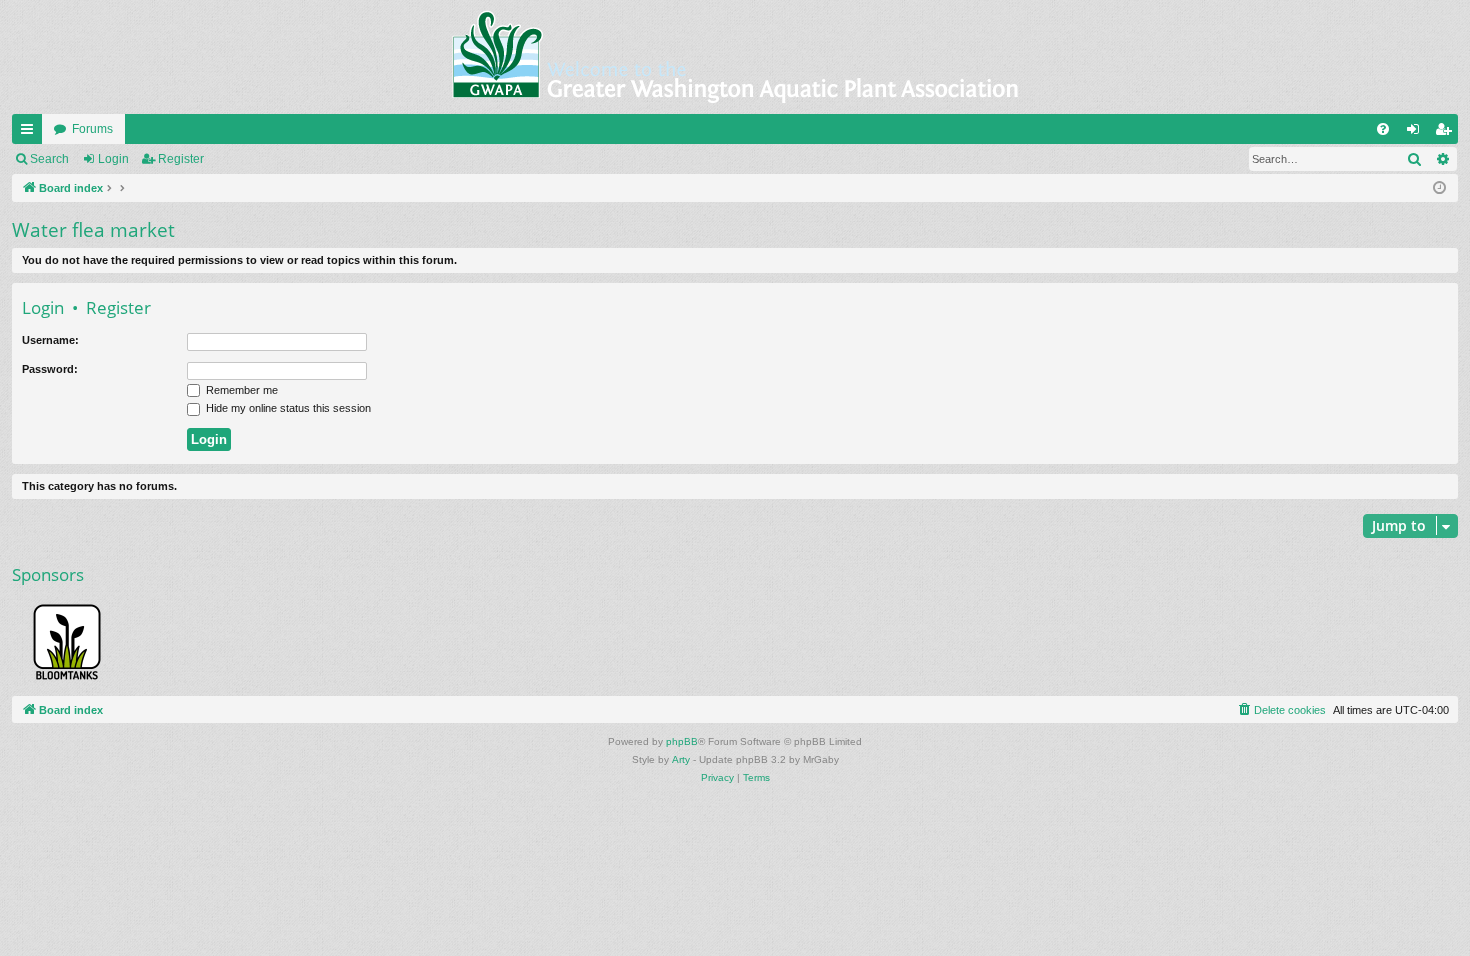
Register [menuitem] (1447, 133)
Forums (92, 129)
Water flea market (93, 230)
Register (181, 159)
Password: (50, 369)
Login (113, 159)
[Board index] (735, 57)
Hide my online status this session (287, 408)
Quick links (31, 133)
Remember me (240, 390)
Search (49, 159)
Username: (50, 340)
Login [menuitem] (1417, 133)
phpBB (682, 741)
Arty (681, 759)
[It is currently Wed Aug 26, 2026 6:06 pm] (1439, 188)
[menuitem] (1383, 129)
